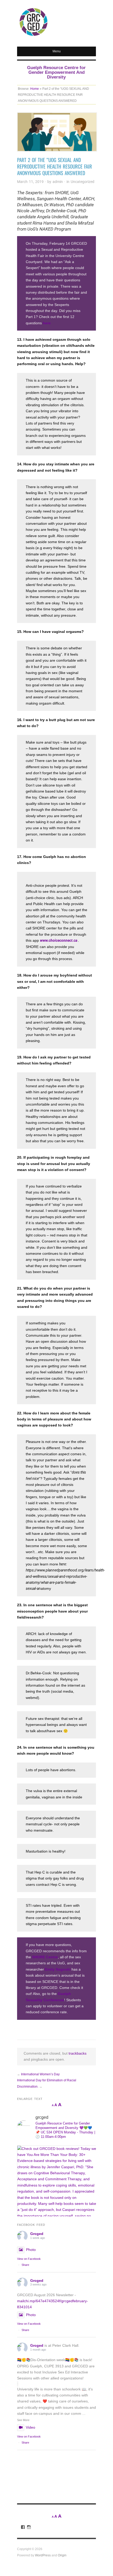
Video (30, 2427)
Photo (31, 2250)
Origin (62, 2555)
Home (35, 89)
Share (25, 2265)
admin (58, 182)
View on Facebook (29, 2259)
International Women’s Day (40, 2074)
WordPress (43, 2555)
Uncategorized (83, 182)
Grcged (37, 2234)
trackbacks (78, 2053)
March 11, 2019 (30, 182)
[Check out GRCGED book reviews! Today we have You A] (56, 2185)
